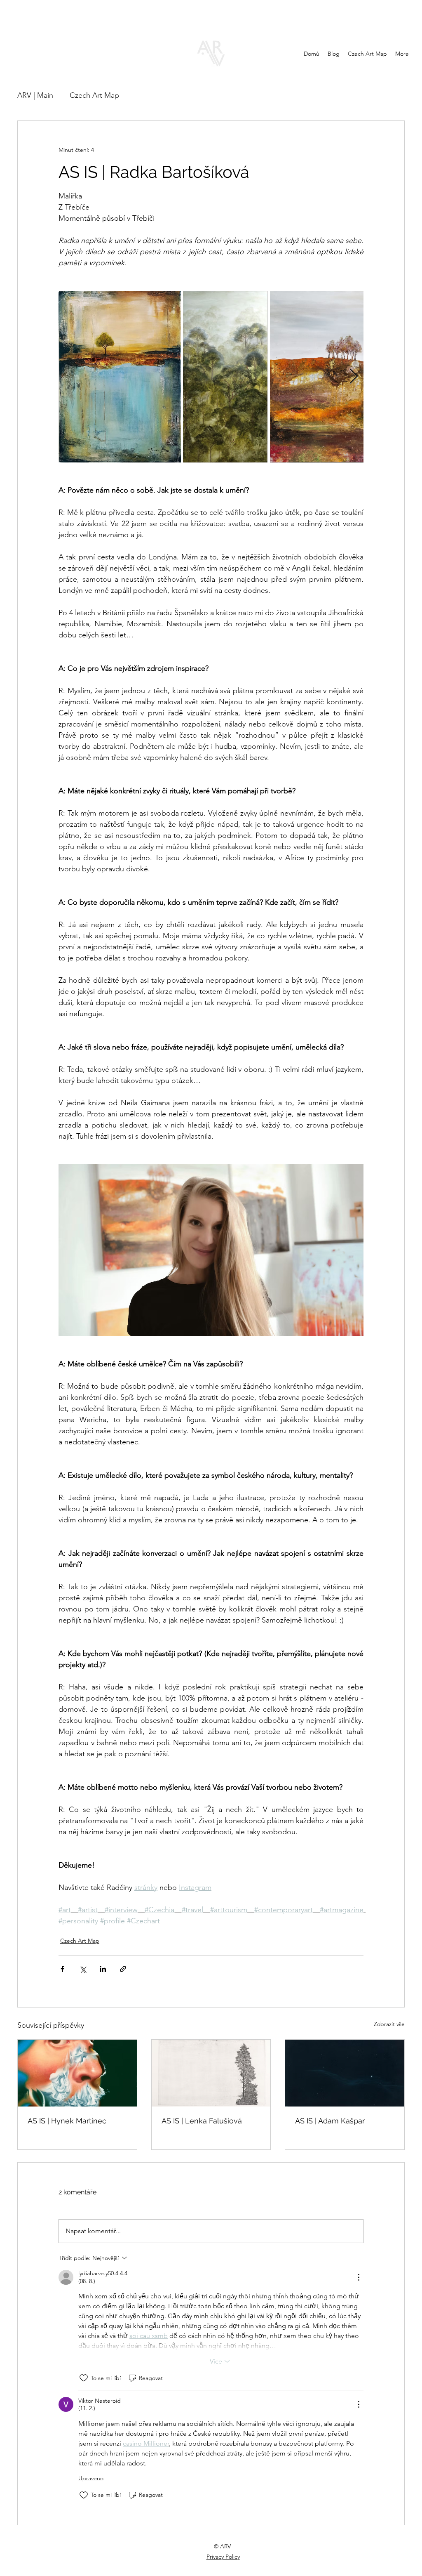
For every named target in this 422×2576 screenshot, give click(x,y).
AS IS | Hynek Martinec (67, 2121)
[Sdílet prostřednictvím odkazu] (123, 1969)
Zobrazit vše (389, 2024)
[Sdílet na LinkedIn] (103, 1969)
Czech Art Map (94, 95)
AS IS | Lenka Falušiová (202, 2121)
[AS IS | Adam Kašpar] (345, 2073)
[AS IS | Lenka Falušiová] (211, 2073)
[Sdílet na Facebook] (62, 1969)
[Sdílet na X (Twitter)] (83, 1969)
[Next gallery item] (354, 377)
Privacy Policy (223, 2557)
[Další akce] (359, 2277)
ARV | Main (35, 95)
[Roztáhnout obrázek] (120, 377)
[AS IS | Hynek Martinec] (77, 2073)
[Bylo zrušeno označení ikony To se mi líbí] (84, 2378)
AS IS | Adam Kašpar (330, 2121)
